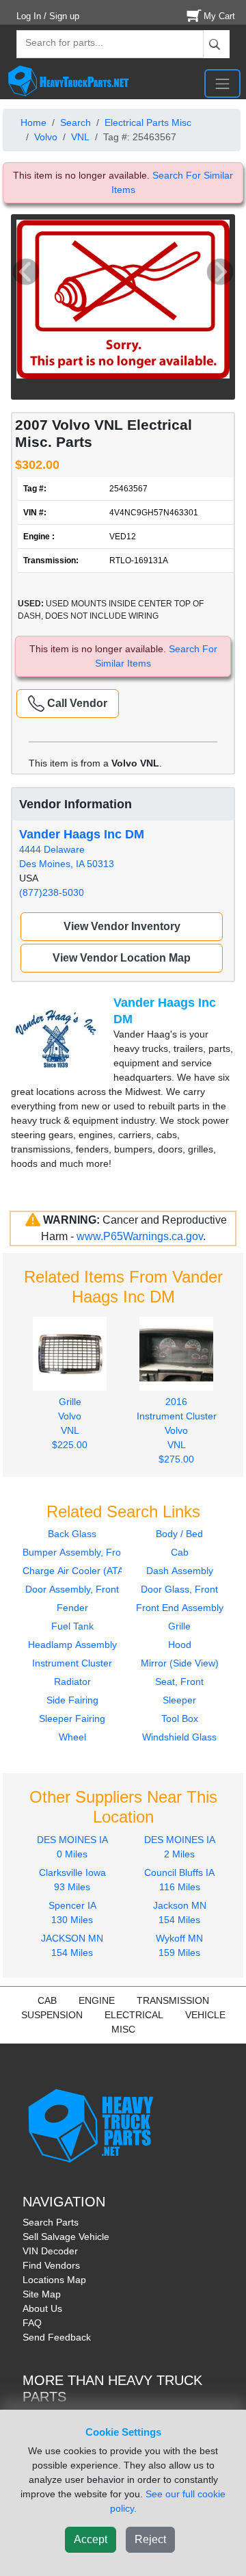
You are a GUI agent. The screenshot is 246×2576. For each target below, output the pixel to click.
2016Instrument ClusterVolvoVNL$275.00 (177, 1430)
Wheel (72, 1737)
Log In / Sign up (48, 16)
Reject (150, 2539)
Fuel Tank (72, 1626)
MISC (123, 2029)
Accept (91, 2539)
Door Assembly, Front (72, 1589)
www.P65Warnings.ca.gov (140, 1236)
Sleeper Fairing (72, 1718)
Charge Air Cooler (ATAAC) (81, 1571)
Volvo (46, 137)
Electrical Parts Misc (148, 123)
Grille (179, 1626)
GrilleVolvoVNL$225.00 (70, 1423)
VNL (80, 137)
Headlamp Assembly (72, 1645)
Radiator (72, 1682)
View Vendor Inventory (122, 926)
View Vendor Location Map (122, 958)
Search (76, 123)
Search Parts (51, 2222)
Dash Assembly (180, 1571)
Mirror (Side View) (180, 1663)
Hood (180, 1645)
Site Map (42, 2294)
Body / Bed (179, 1534)
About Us (42, 2308)
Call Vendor (76, 703)
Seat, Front (179, 1682)
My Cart (219, 16)
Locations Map (54, 2280)
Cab (180, 1552)
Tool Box (180, 1718)
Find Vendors (51, 2265)
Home (33, 123)
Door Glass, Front (179, 1589)
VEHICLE (205, 2015)
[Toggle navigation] (222, 83)
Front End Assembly (180, 1608)
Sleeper (179, 1700)
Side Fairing (72, 1700)
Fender (72, 1608)
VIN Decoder (50, 2251)
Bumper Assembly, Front (76, 1552)
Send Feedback (57, 2337)
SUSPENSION (52, 2015)
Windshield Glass (179, 1737)
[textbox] (58, 44)
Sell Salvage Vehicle (66, 2237)
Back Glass (72, 1534)
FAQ (32, 2323)
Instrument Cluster (72, 1663)
